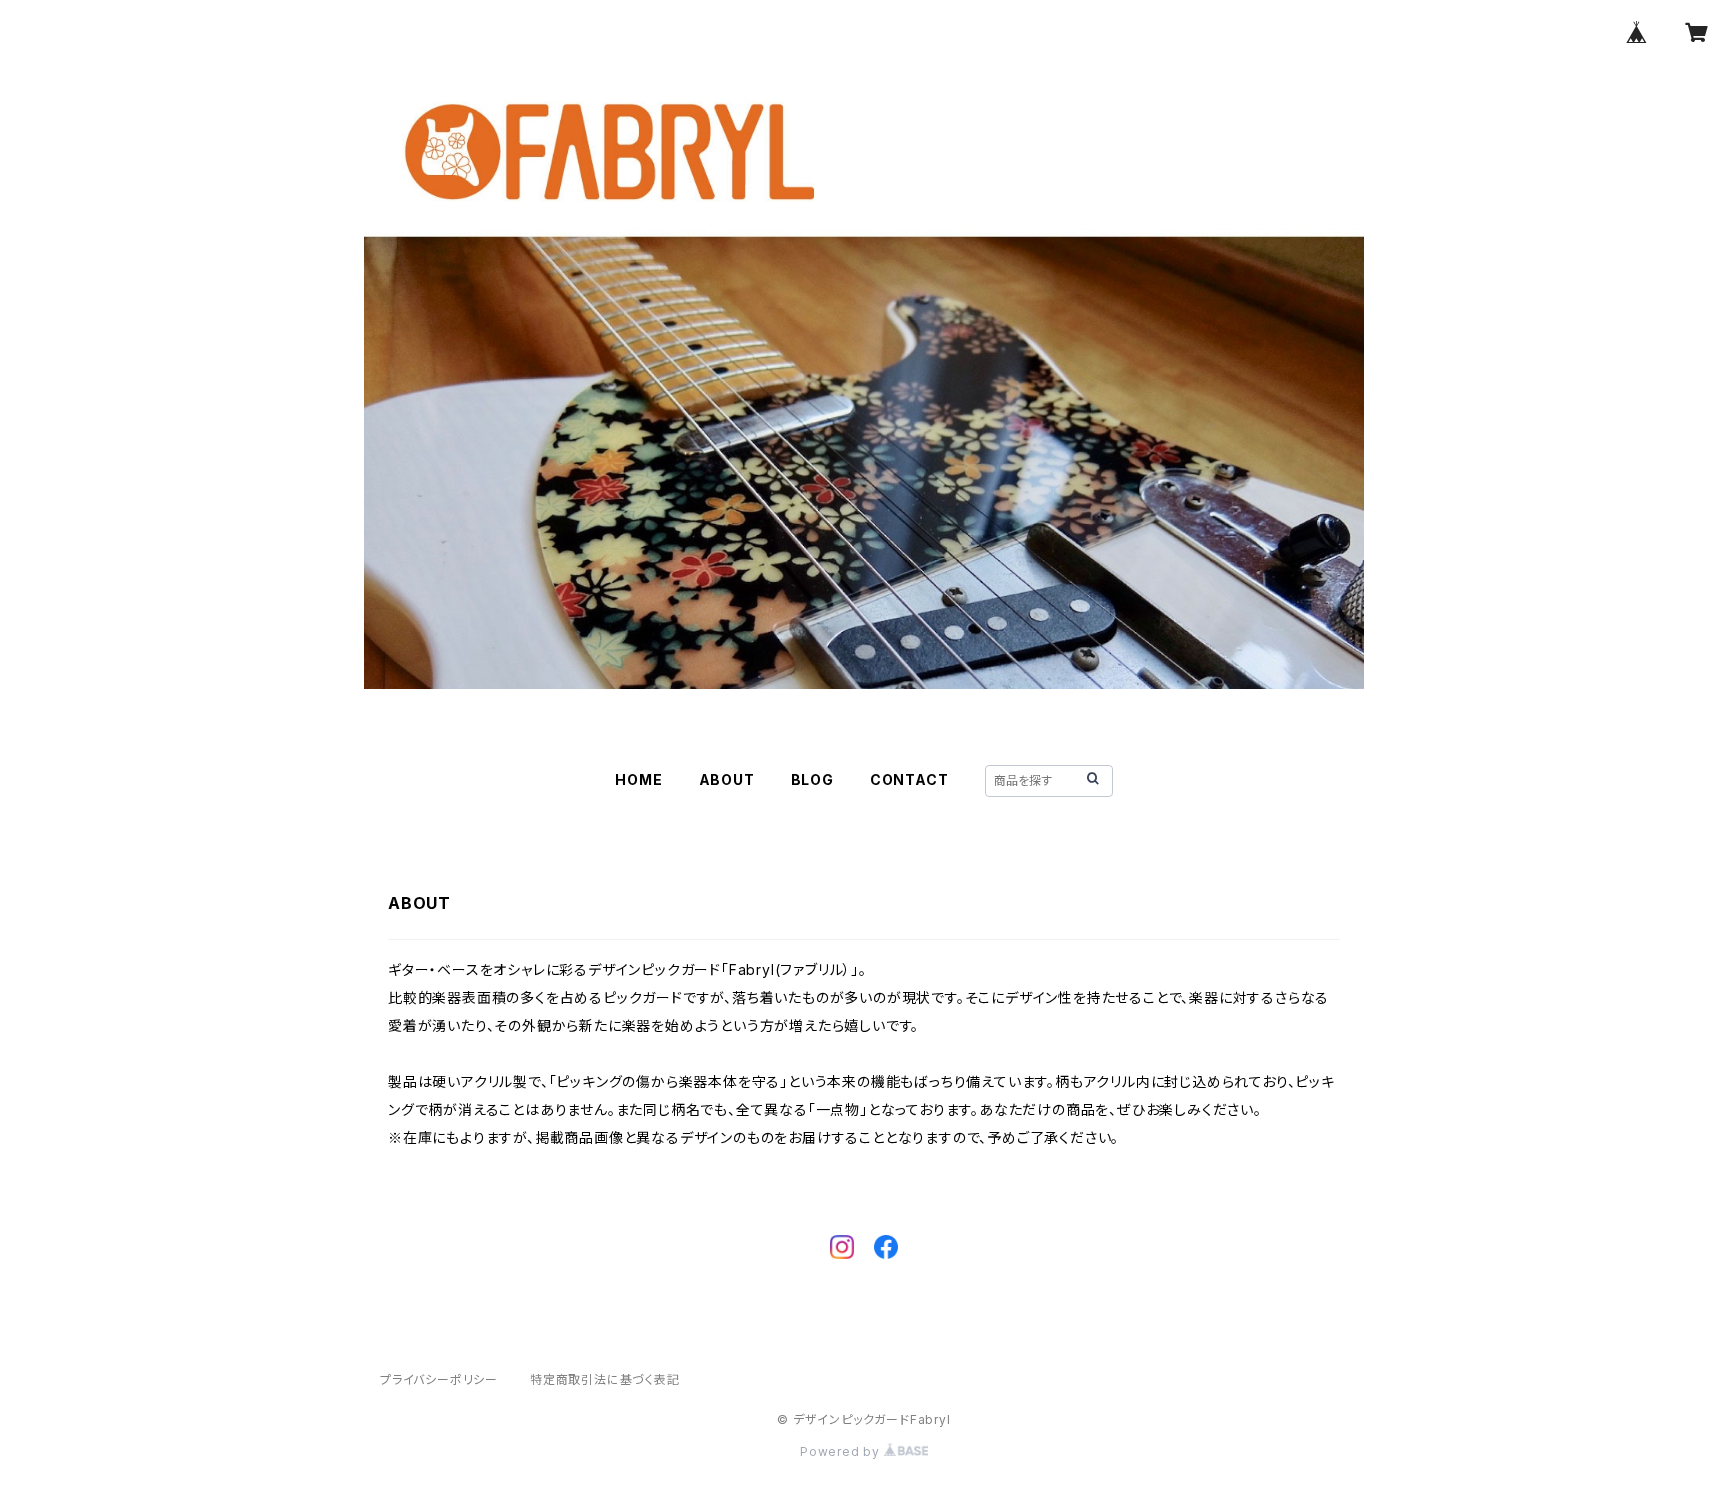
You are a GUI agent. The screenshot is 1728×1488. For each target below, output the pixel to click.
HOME (638, 779)
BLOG (812, 779)
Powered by (842, 1451)
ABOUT (727, 779)
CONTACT (909, 779)
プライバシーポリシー (439, 1379)
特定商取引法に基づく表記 (605, 1379)
